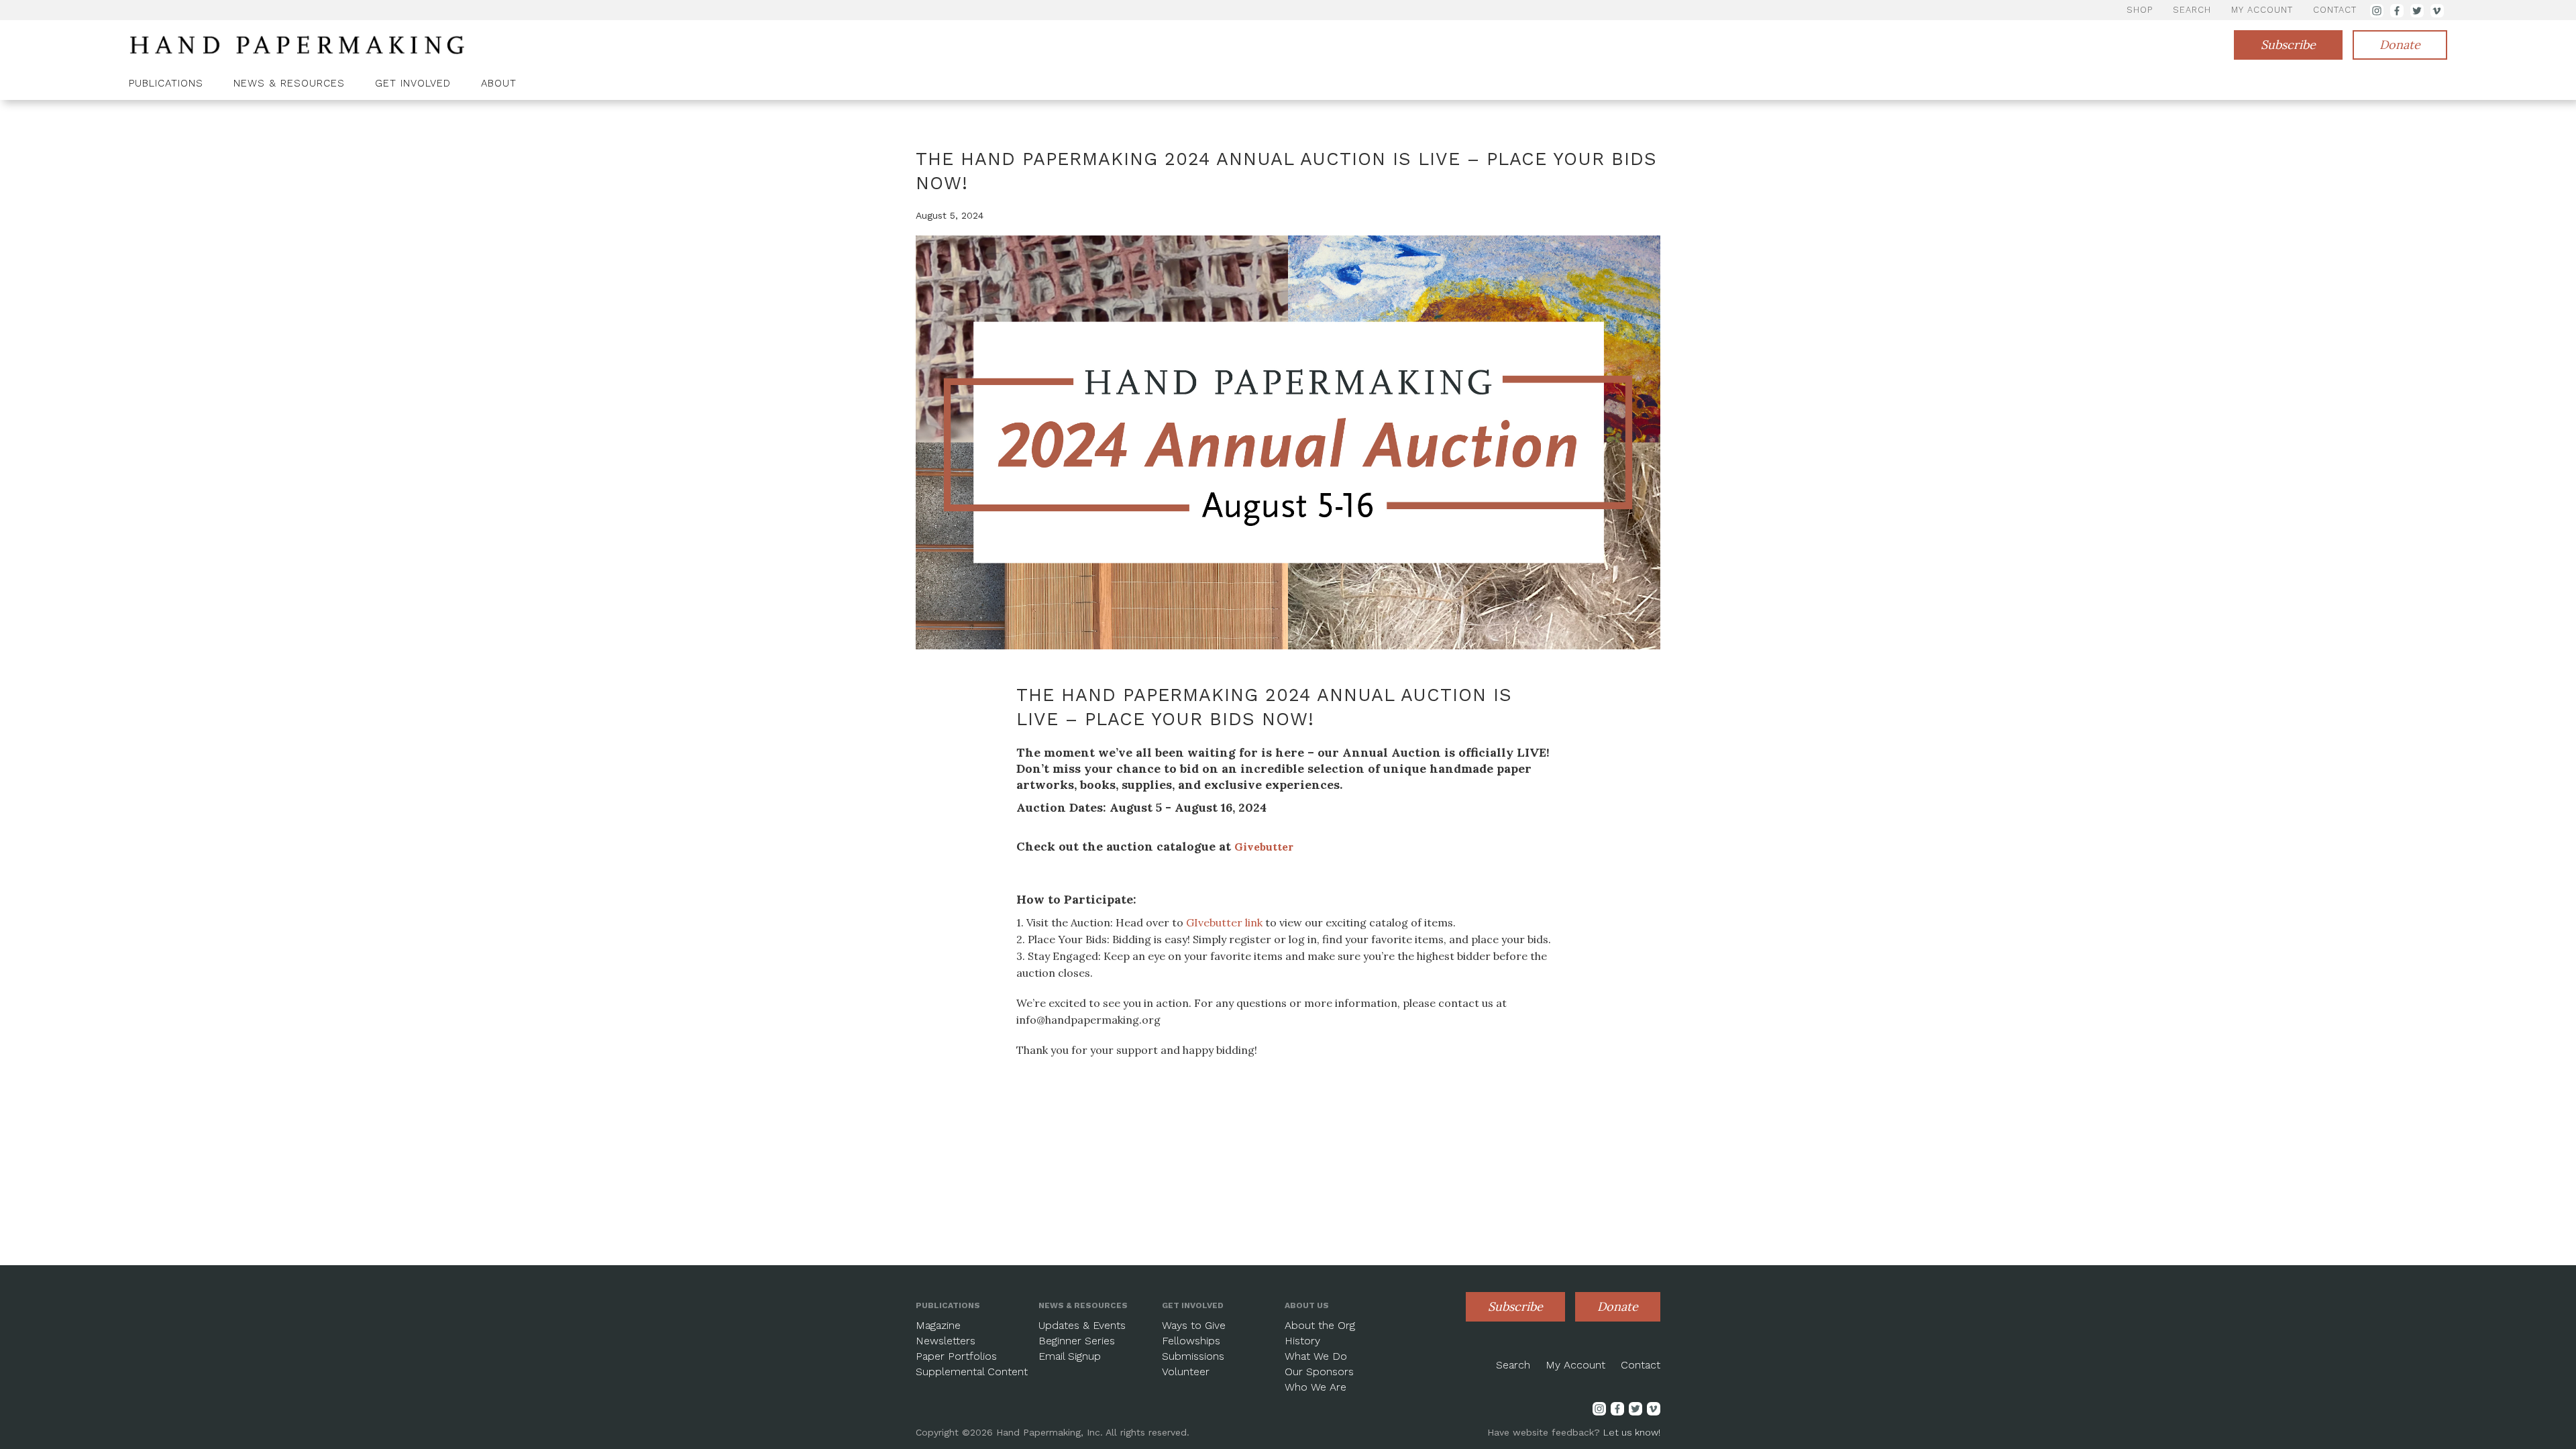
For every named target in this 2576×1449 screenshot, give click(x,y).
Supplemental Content (972, 1372)
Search (1513, 1365)
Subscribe (2288, 45)
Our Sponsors (1319, 1372)
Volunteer (1186, 1372)
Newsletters (946, 1341)
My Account (1575, 1365)
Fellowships (1191, 1341)
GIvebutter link (1224, 922)
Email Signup (1070, 1356)
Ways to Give (1194, 1325)
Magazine (938, 1325)
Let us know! (1632, 1432)
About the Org (1320, 1325)
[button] (171, 85)
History (1302, 1341)
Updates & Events (1082, 1325)
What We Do (1316, 1356)
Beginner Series (1077, 1341)
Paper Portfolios (956, 1356)
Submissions (1193, 1356)
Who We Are (1316, 1387)
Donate (2400, 45)
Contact (1641, 1365)
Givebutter (1264, 847)
